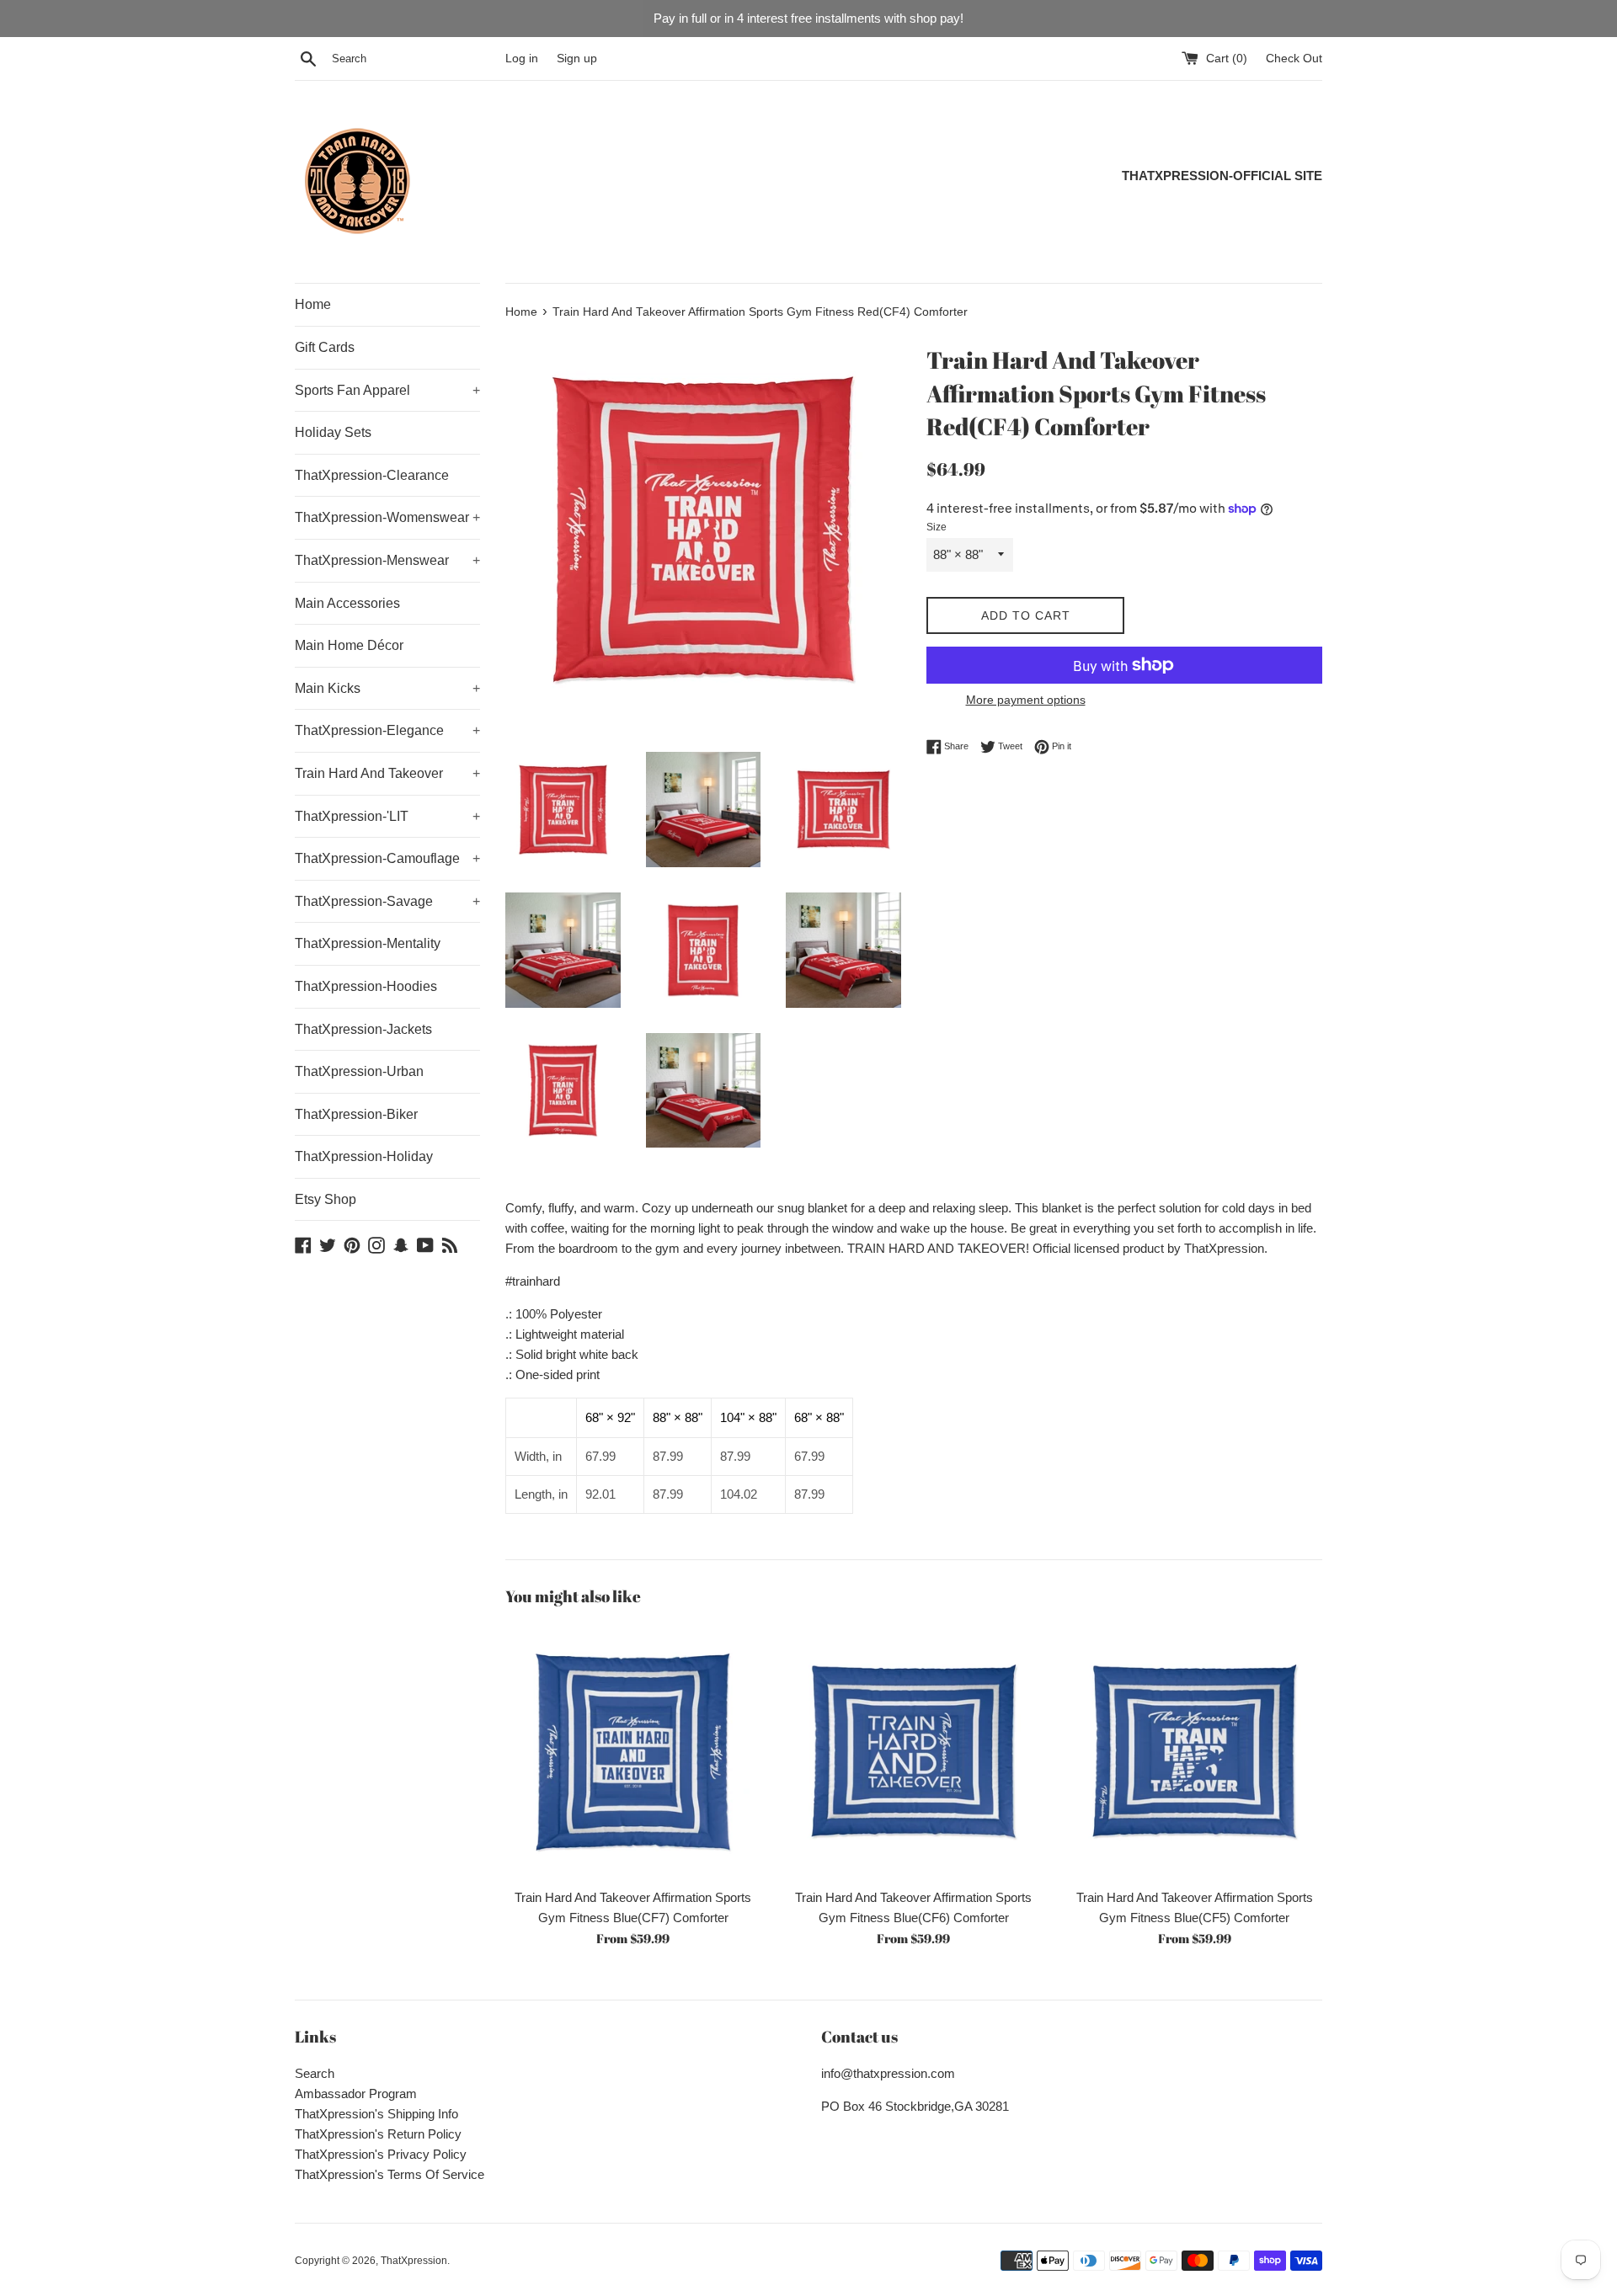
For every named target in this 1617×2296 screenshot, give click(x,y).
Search (315, 2073)
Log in (522, 59)
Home (313, 304)
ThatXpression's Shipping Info (376, 2114)
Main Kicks (387, 688)
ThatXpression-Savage (387, 901)
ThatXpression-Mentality (368, 943)
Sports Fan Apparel (387, 390)
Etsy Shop (326, 1199)
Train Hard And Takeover (387, 773)
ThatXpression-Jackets (363, 1029)
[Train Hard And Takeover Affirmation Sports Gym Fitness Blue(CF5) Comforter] (1195, 1752)
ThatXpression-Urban (359, 1071)
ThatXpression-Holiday (364, 1156)
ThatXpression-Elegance (387, 730)
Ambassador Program (356, 2094)
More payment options (1026, 700)
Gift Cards (325, 347)
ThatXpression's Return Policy (378, 2134)
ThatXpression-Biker (356, 1114)
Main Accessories (347, 603)
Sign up (577, 59)
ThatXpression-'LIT (387, 816)
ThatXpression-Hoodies (366, 986)
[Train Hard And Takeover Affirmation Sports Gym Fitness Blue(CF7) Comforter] (633, 1752)
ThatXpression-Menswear (387, 560)
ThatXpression (414, 2261)
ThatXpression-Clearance (372, 475)
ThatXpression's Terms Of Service (390, 2174)
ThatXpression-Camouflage (387, 858)
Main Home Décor (349, 645)
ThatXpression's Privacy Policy (381, 2154)
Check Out (1294, 59)
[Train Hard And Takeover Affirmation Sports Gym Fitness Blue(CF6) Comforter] (913, 1752)
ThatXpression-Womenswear (387, 517)
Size (937, 527)
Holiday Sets (333, 432)
